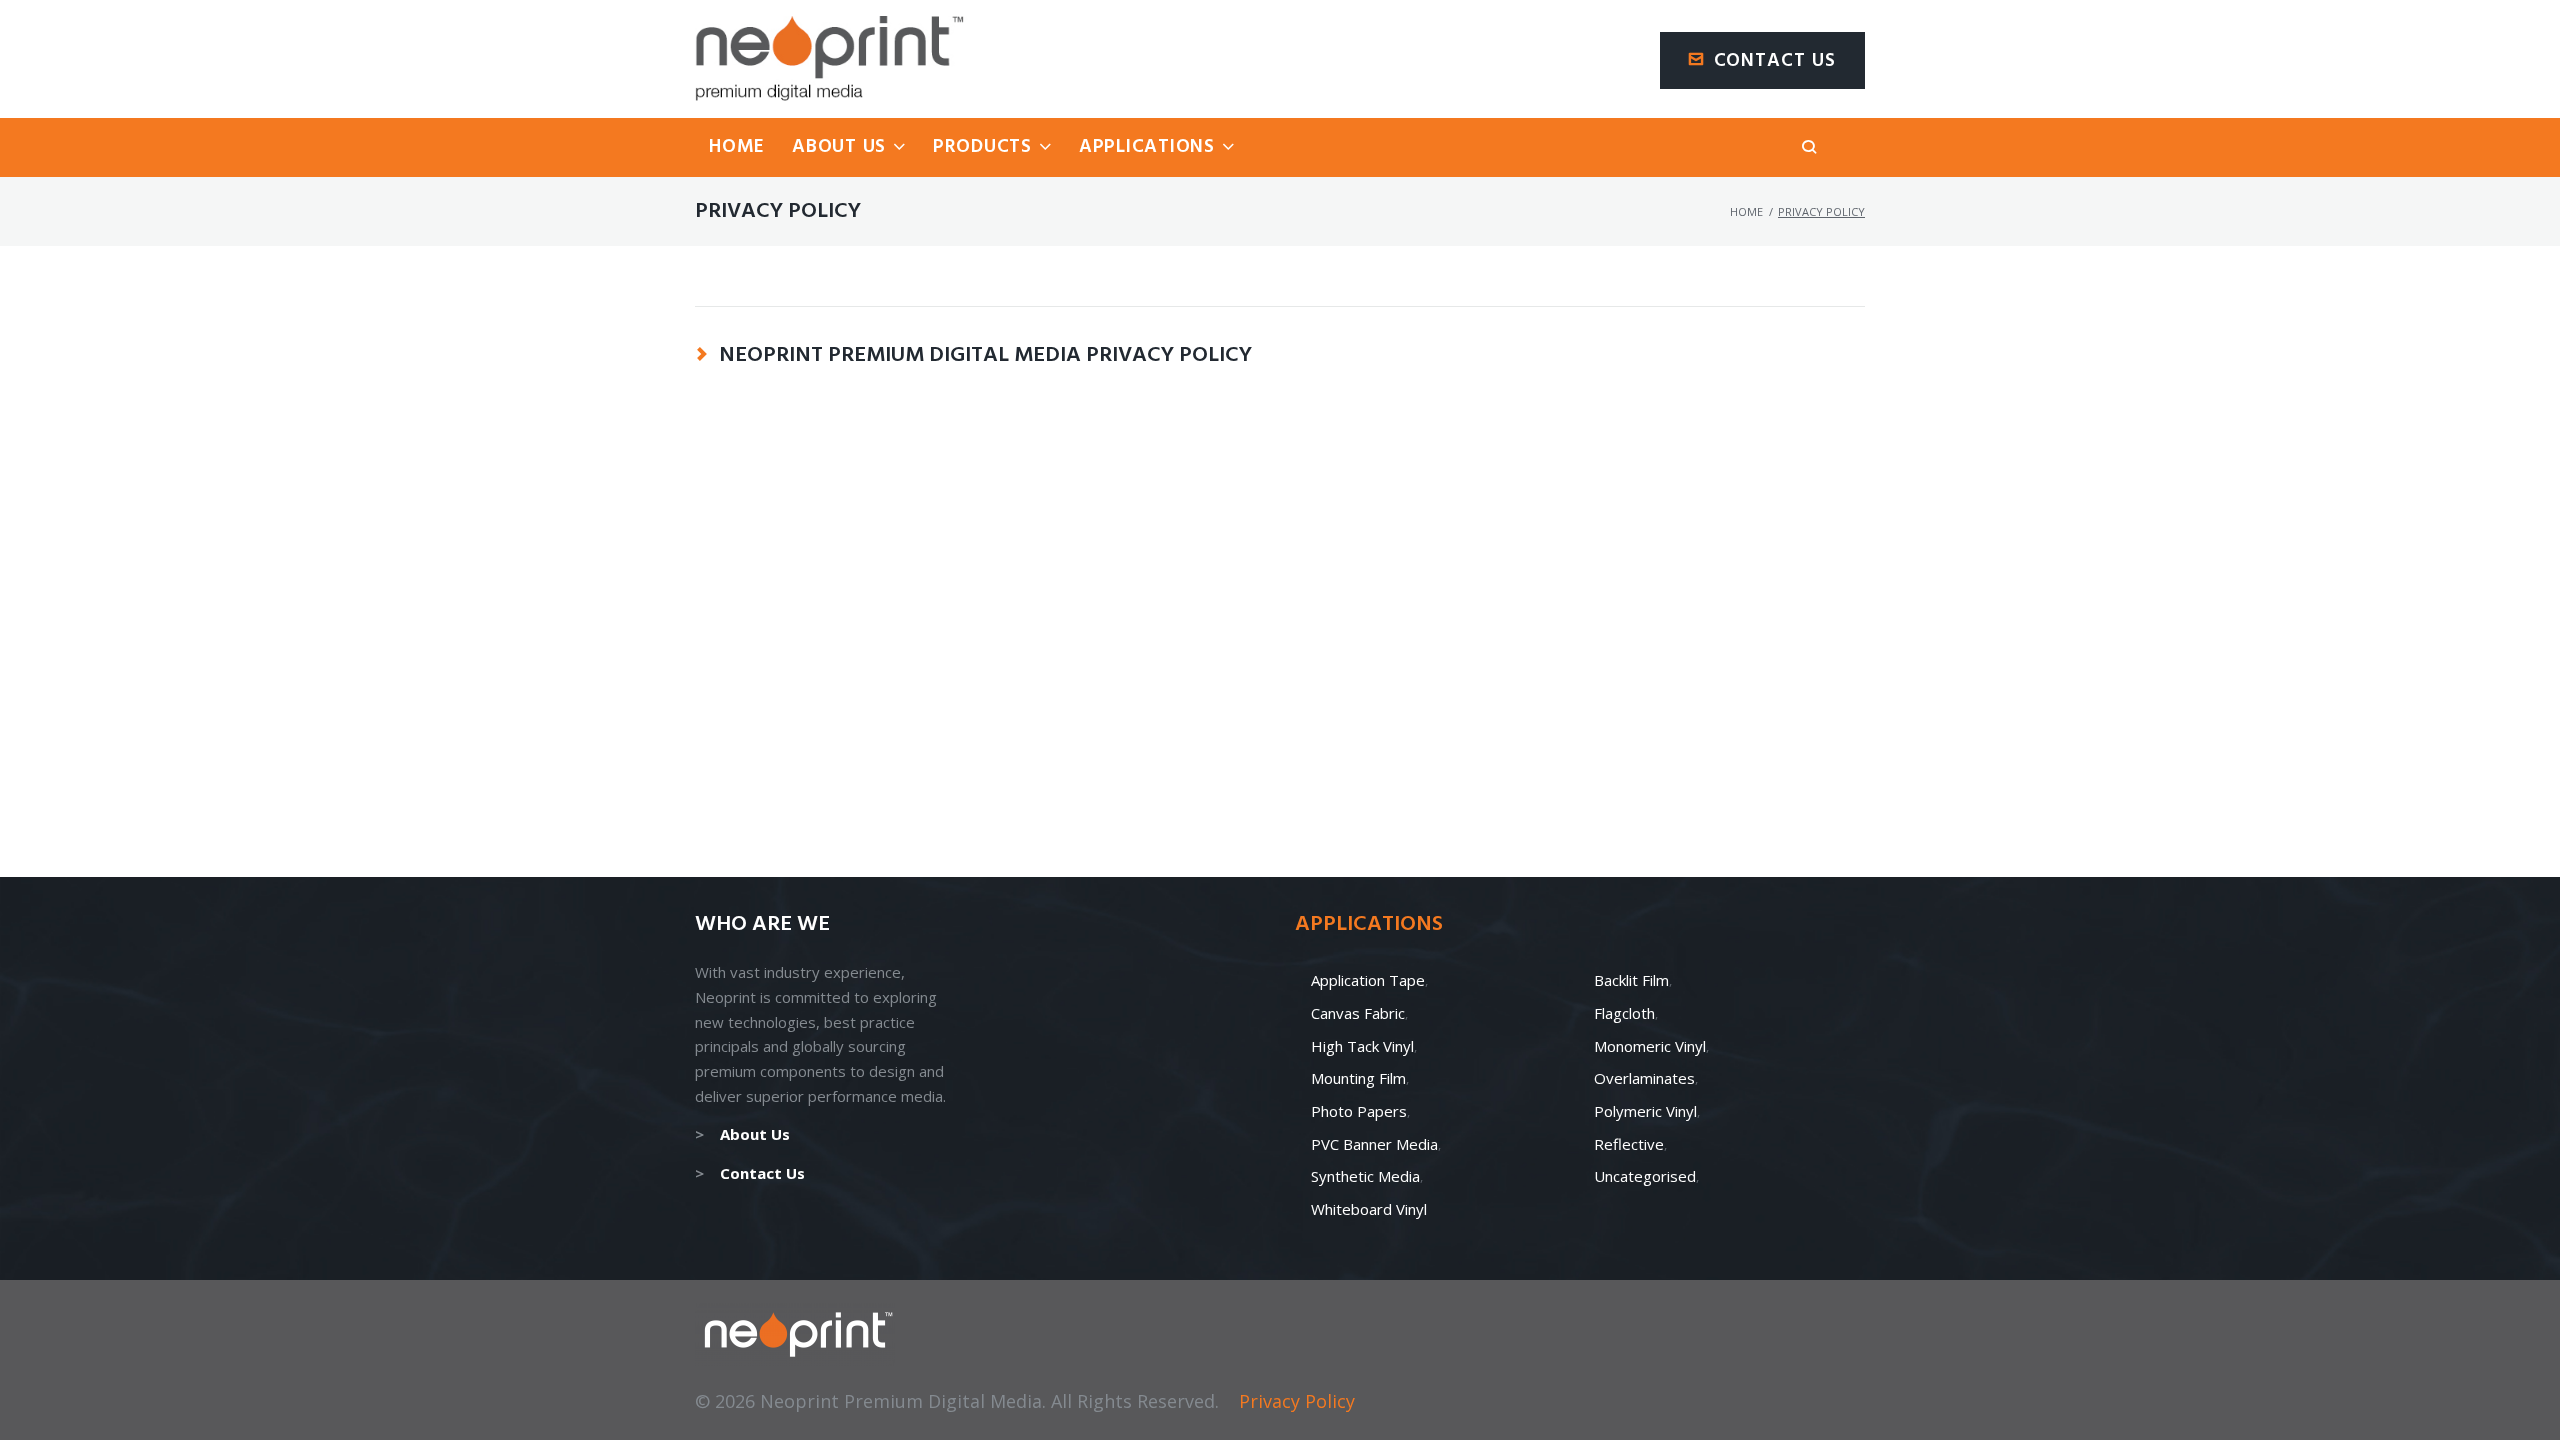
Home (1746, 211)
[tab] (1280, 355)
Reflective (1629, 1144)
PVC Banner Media (1374, 1144)
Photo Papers (1359, 1111)
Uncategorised (1645, 1176)
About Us (755, 1134)
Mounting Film (1358, 1078)
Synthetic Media (1365, 1176)
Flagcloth (1624, 1013)
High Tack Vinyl (1362, 1046)
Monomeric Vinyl (1650, 1046)
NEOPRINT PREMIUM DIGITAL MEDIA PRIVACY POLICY (985, 356)
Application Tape (1368, 980)
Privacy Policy (1297, 1401)
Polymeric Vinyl (1645, 1111)
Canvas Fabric (1358, 1013)
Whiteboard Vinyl (1369, 1209)
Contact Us (1775, 61)
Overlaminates (1644, 1078)
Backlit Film (1631, 980)
